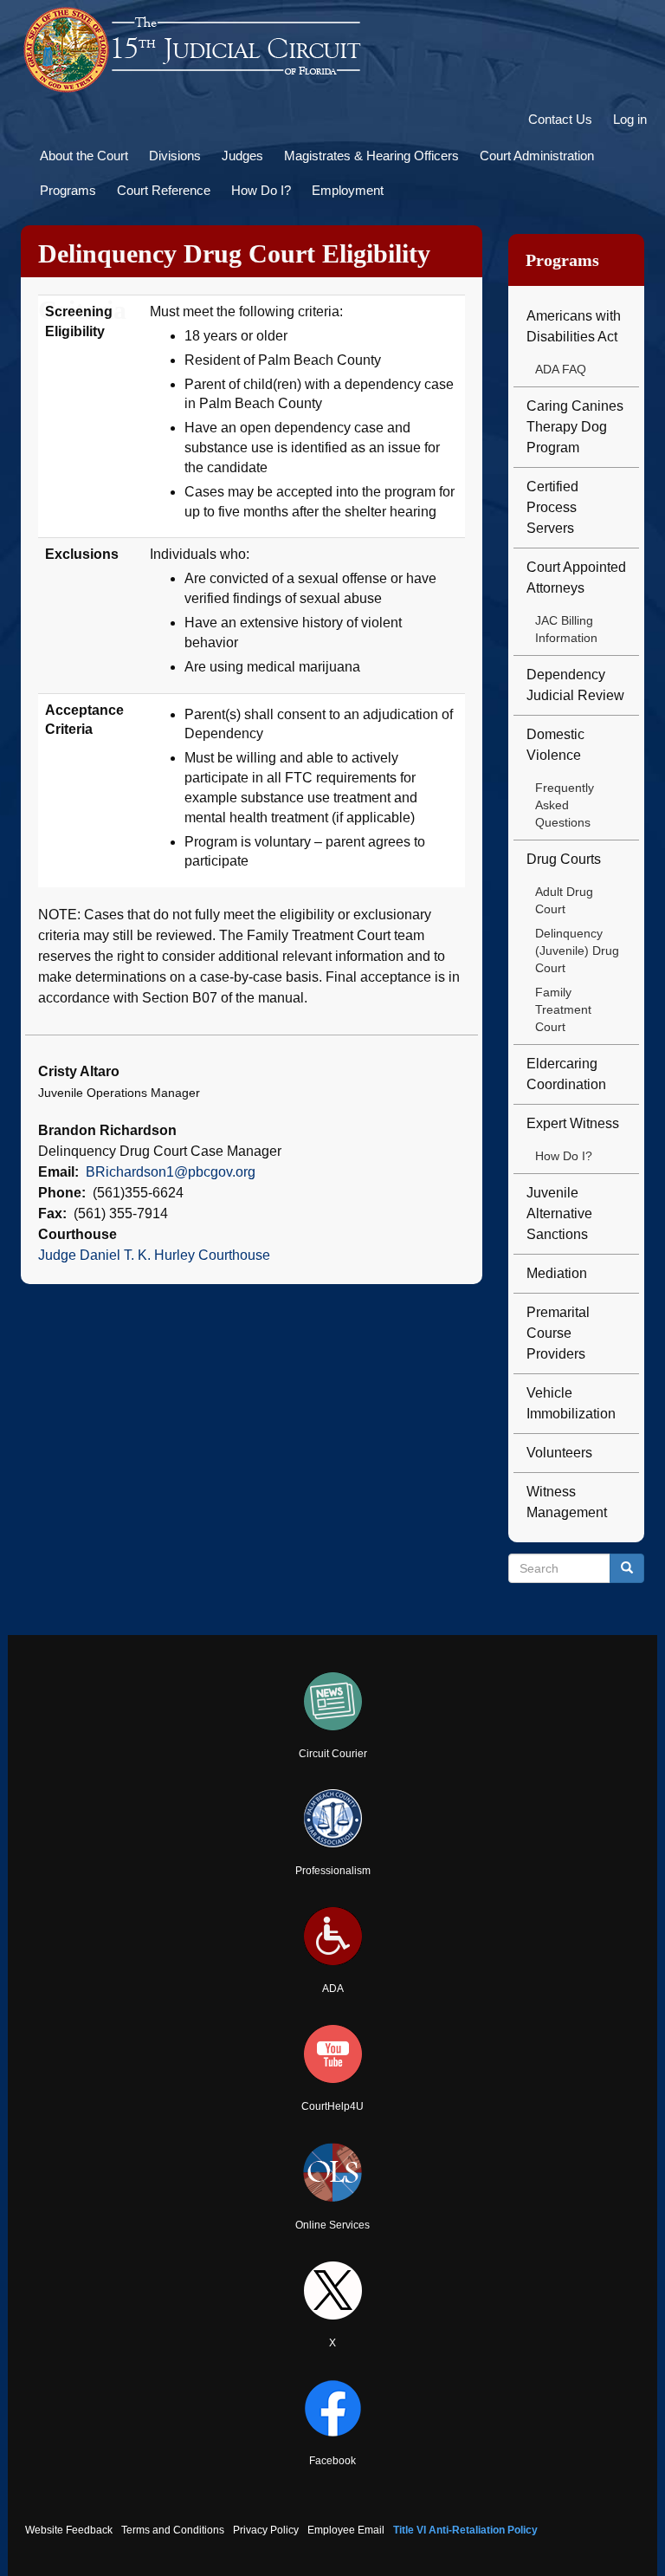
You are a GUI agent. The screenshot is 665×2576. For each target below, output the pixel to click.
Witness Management (567, 1502)
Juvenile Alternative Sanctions (559, 1213)
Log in (630, 119)
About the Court (84, 156)
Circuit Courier (333, 1754)
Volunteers (559, 1453)
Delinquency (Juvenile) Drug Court (577, 951)
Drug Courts (564, 859)
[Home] (194, 50)
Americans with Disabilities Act (574, 326)
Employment (348, 190)
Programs (68, 190)
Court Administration (537, 156)
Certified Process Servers (552, 507)
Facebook (332, 2461)
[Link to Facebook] (332, 2408)
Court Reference (164, 190)
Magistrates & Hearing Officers (371, 156)
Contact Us (560, 119)
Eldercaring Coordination (566, 1074)
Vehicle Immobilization (571, 1403)
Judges (242, 156)
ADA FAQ (561, 369)
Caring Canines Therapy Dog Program (575, 427)
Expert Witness (573, 1123)
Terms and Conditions (173, 2530)
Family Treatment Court (563, 1009)
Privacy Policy (266, 2530)
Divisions (175, 156)
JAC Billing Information (566, 629)
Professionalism (333, 1871)
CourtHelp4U (332, 2106)
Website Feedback (69, 2530)
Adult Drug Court (564, 900)
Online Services (332, 2225)
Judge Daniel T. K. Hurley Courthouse (154, 1255)
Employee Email (346, 2530)
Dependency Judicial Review (575, 685)
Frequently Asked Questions (565, 805)
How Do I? (261, 190)
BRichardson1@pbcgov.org (171, 1172)
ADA (333, 1989)
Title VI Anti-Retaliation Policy (465, 2530)
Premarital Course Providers (558, 1333)
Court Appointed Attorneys (576, 577)
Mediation (557, 1273)
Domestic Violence (555, 745)
